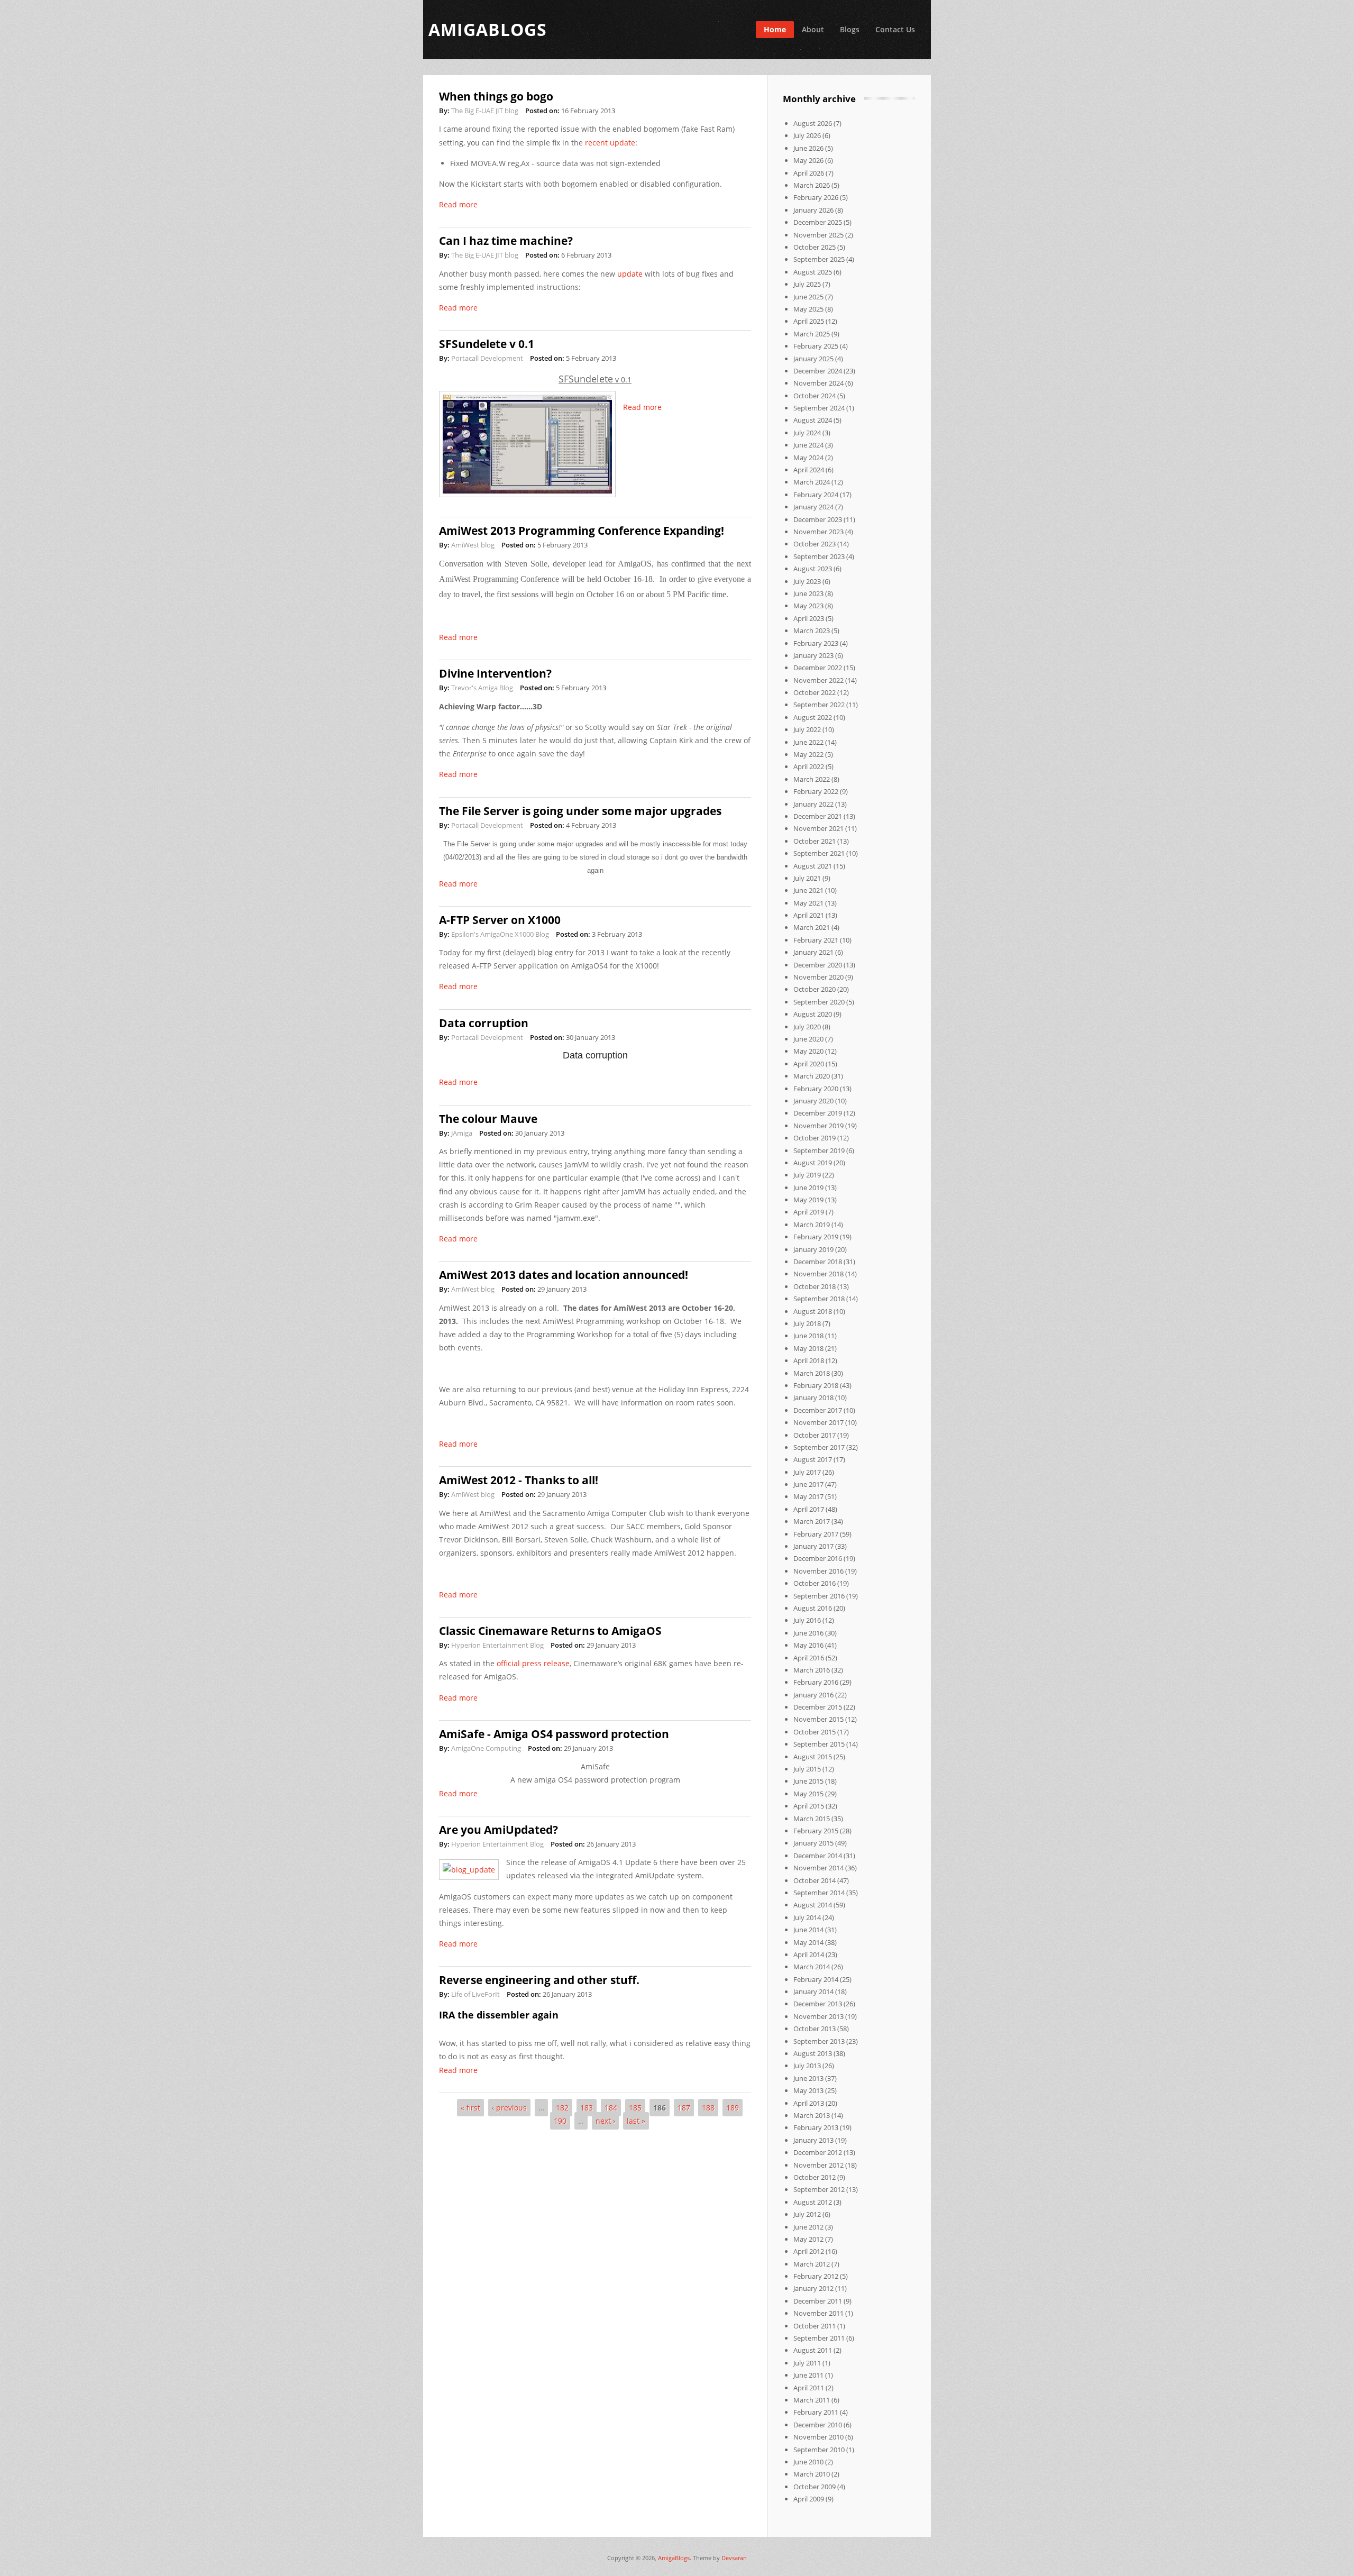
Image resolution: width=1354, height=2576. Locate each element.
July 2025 (807, 284)
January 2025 (813, 359)
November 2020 (818, 977)
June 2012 (808, 2227)
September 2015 (819, 1744)
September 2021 (819, 853)
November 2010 (818, 2437)
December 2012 (818, 2152)
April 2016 (809, 1658)
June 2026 (808, 148)
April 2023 (809, 618)
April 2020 (809, 1064)
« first (470, 2108)
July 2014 (807, 1917)
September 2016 (819, 1596)
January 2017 (813, 1546)
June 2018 (808, 1336)
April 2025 (809, 321)
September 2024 (819, 408)
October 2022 (815, 692)
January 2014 (813, 1992)
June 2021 (808, 890)
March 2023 (812, 631)
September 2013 (819, 2041)
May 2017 (808, 1496)
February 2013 (816, 2127)
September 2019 (819, 1150)
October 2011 (815, 2326)
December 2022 (818, 668)
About (813, 29)
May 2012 (808, 2239)
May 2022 (808, 754)
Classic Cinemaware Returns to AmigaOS (550, 1631)
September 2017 (819, 1447)
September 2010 (819, 2450)
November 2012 (818, 2165)
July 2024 (807, 433)
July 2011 (807, 2363)
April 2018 (809, 1360)
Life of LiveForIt (475, 1994)
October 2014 (815, 1880)
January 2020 (813, 1101)
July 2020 (807, 1027)
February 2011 (816, 2412)
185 (635, 2108)
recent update (610, 143)
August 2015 (813, 1757)
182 (562, 2108)
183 (587, 2108)
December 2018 (818, 1262)
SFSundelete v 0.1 (487, 344)
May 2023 (808, 606)
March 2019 (812, 1225)
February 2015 (816, 1831)
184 (611, 2108)
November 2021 (818, 828)
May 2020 (808, 1051)
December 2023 (818, 519)
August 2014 (813, 1905)
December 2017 (818, 1410)
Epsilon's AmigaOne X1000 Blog (500, 934)
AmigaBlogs (674, 2558)
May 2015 (808, 1794)
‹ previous (509, 2108)
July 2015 (807, 1769)
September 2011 (819, 2338)
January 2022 (813, 804)
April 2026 (809, 173)
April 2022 (809, 766)
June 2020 (808, 1039)
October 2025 (815, 247)
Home (775, 29)
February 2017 (816, 1534)
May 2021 (808, 903)
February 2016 (816, 1682)
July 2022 (807, 729)
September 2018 (819, 1299)
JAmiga (462, 1133)
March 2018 (812, 1373)
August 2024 (813, 420)
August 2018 (813, 1311)
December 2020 (818, 965)
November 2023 (818, 532)
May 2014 (808, 1942)
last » (636, 2121)
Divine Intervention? (495, 673)
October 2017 (815, 1435)
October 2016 (815, 1583)
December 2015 (818, 1707)
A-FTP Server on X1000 (500, 920)
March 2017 (812, 1521)
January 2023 (813, 655)
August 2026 (813, 123)
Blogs (850, 29)
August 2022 (813, 717)
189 (733, 2108)
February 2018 (816, 1385)
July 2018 (807, 1323)
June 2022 (808, 742)
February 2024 (816, 495)
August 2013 (813, 2053)
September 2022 (819, 705)
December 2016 (818, 1558)
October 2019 (815, 1138)
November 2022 (818, 680)
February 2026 (816, 197)
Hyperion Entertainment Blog (497, 1645)
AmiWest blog (473, 545)
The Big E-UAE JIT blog (485, 111)
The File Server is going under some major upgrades (580, 811)
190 (560, 2121)
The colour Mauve (488, 1119)
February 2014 (816, 1979)
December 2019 (818, 1113)
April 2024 (809, 470)
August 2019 (813, 1163)
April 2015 (809, 1806)
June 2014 (808, 1930)
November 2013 (818, 2016)
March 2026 (812, 185)
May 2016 (808, 1645)
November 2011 (818, 2313)
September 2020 (819, 1002)
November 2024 (818, 383)
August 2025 (813, 272)
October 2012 (815, 2177)
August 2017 (813, 1459)
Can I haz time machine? (506, 241)
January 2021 (813, 952)
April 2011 (809, 2388)
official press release (533, 1663)
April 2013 (809, 2103)
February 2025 (816, 346)
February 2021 (816, 940)
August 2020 (813, 1014)
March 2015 (812, 1819)
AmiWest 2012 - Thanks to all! (519, 1480)
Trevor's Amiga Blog (482, 688)
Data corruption (484, 1023)
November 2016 (818, 1571)
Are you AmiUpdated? (498, 1830)
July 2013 (807, 2066)
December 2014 (818, 1856)
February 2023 (816, 643)
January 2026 (813, 210)
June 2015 (808, 1781)
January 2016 (813, 1695)
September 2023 (819, 556)
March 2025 (812, 334)
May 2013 (808, 2090)
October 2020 (815, 989)
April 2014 (809, 1954)
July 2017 (807, 1472)
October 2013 (815, 2029)
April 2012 (809, 2251)
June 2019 (808, 1187)
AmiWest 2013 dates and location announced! (564, 1275)
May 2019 (808, 1200)
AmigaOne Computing (486, 1748)
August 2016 (813, 1608)
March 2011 (812, 2400)
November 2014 (818, 1868)
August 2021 (813, 866)
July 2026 (807, 135)
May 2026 (808, 160)
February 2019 (816, 1237)
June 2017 (808, 1484)
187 (684, 2108)
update (631, 274)
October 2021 (815, 841)
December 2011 (818, 2301)
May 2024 (808, 458)
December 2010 (818, 2425)
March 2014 (812, 1967)
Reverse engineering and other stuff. (539, 1980)
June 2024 (808, 445)
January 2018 (813, 1397)
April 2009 (809, 2499)
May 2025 (808, 309)
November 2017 (818, 1422)
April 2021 (809, 915)
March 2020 (812, 1076)
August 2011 (813, 2350)
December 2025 (818, 222)
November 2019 (818, 1126)
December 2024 (818, 371)
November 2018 (818, 1274)
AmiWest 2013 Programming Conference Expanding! (582, 531)
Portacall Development (487, 358)
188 (708, 2108)
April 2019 (809, 1212)
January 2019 (813, 1249)
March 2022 (812, 779)
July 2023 (807, 581)
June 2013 (808, 2078)
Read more (458, 204)
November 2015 (818, 1719)
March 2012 (812, 2264)
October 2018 (815, 1286)
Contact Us (895, 29)
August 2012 (813, 2202)
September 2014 (819, 1893)
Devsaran (734, 2558)
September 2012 (819, 2189)
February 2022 (816, 791)
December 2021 (818, 816)
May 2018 (808, 1348)
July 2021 (807, 878)
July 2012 (807, 2214)
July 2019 (807, 1175)
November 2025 (818, 235)
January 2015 (813, 1843)
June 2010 (808, 2462)
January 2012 (813, 2288)
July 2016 (807, 1620)
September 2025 (819, 259)
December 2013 (818, 2004)
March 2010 (812, 2474)
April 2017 (809, 1509)
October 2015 (815, 1732)
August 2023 (813, 569)
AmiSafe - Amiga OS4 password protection (554, 1734)
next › (605, 2121)
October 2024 (815, 396)
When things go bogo (496, 96)
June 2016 (808, 1633)
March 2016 (812, 1670)
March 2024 (812, 482)
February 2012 (816, 2276)
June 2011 (808, 2375)
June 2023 (808, 593)
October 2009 (815, 2487)
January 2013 (813, 2140)
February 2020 (816, 1089)
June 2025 (808, 297)
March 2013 (812, 2115)
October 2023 (815, 544)
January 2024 (813, 507)
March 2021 (812, 927)
